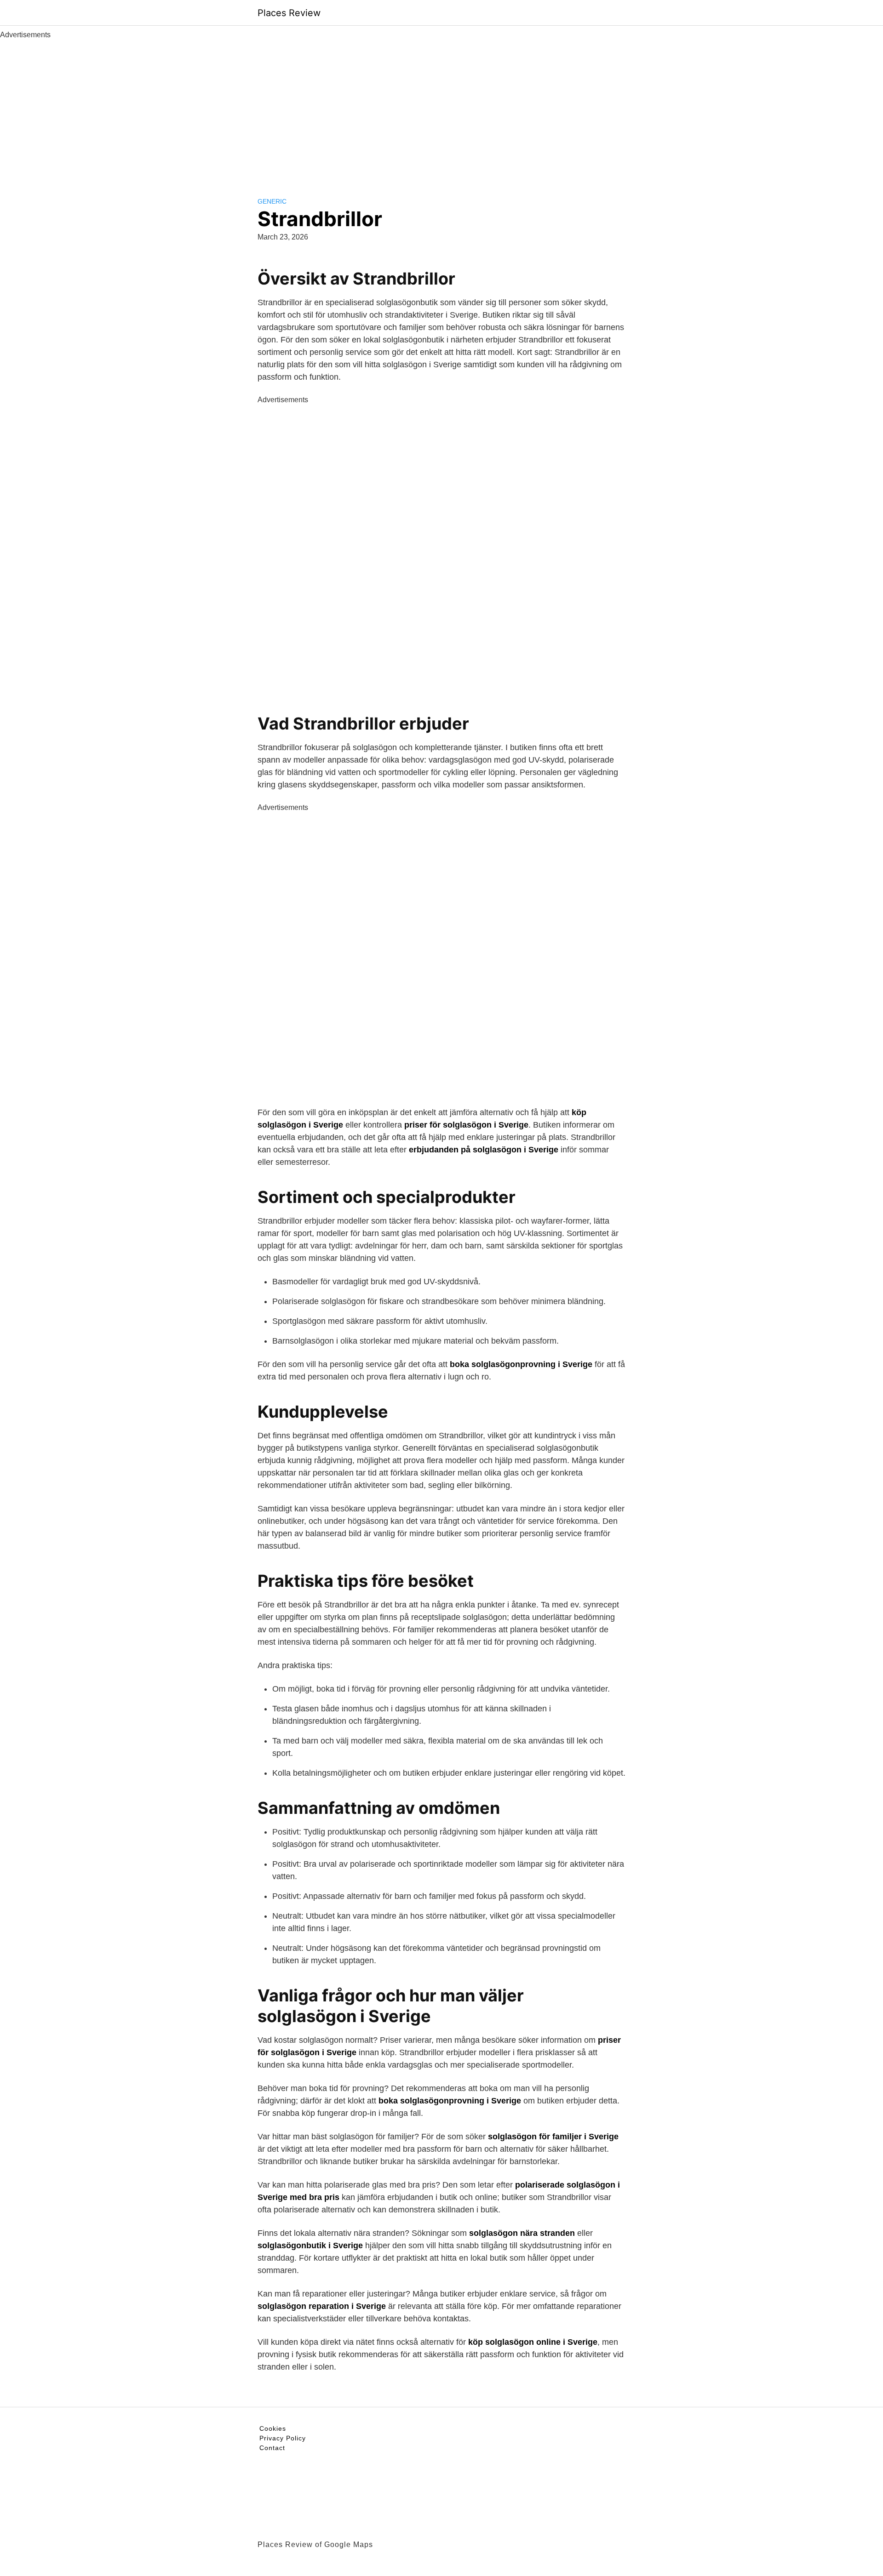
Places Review (289, 13)
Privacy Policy (283, 2438)
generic (272, 201)
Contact (272, 2448)
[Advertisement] (441, 109)
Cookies (273, 2428)
